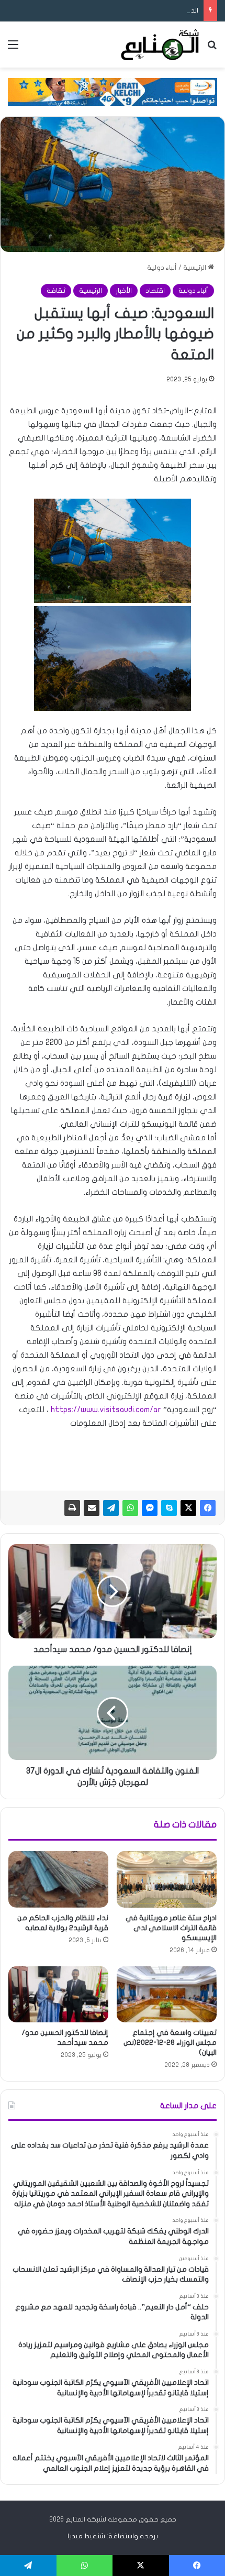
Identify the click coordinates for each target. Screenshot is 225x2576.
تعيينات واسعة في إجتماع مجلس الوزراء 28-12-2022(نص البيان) (170, 2043)
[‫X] (188, 1508)
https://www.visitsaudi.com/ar (106, 1410)
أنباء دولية (162, 268)
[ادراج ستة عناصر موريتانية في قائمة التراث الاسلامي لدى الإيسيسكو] (167, 1879)
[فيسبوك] (208, 1508)
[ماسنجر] (150, 1508)
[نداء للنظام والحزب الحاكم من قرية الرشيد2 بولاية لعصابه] (58, 1879)
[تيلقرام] (111, 1508)
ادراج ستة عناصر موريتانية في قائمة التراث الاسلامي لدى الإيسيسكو (171, 1928)
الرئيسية (195, 268)
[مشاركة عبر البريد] (92, 1508)
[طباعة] (72, 1508)
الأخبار (124, 291)
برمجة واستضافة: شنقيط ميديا (113, 2536)
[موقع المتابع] (160, 45)
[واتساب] (130, 1508)
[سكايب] (169, 1508)
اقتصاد (155, 291)
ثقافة (56, 291)
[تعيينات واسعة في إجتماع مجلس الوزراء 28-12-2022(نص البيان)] (167, 1995)
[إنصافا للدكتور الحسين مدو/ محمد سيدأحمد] (58, 1995)
